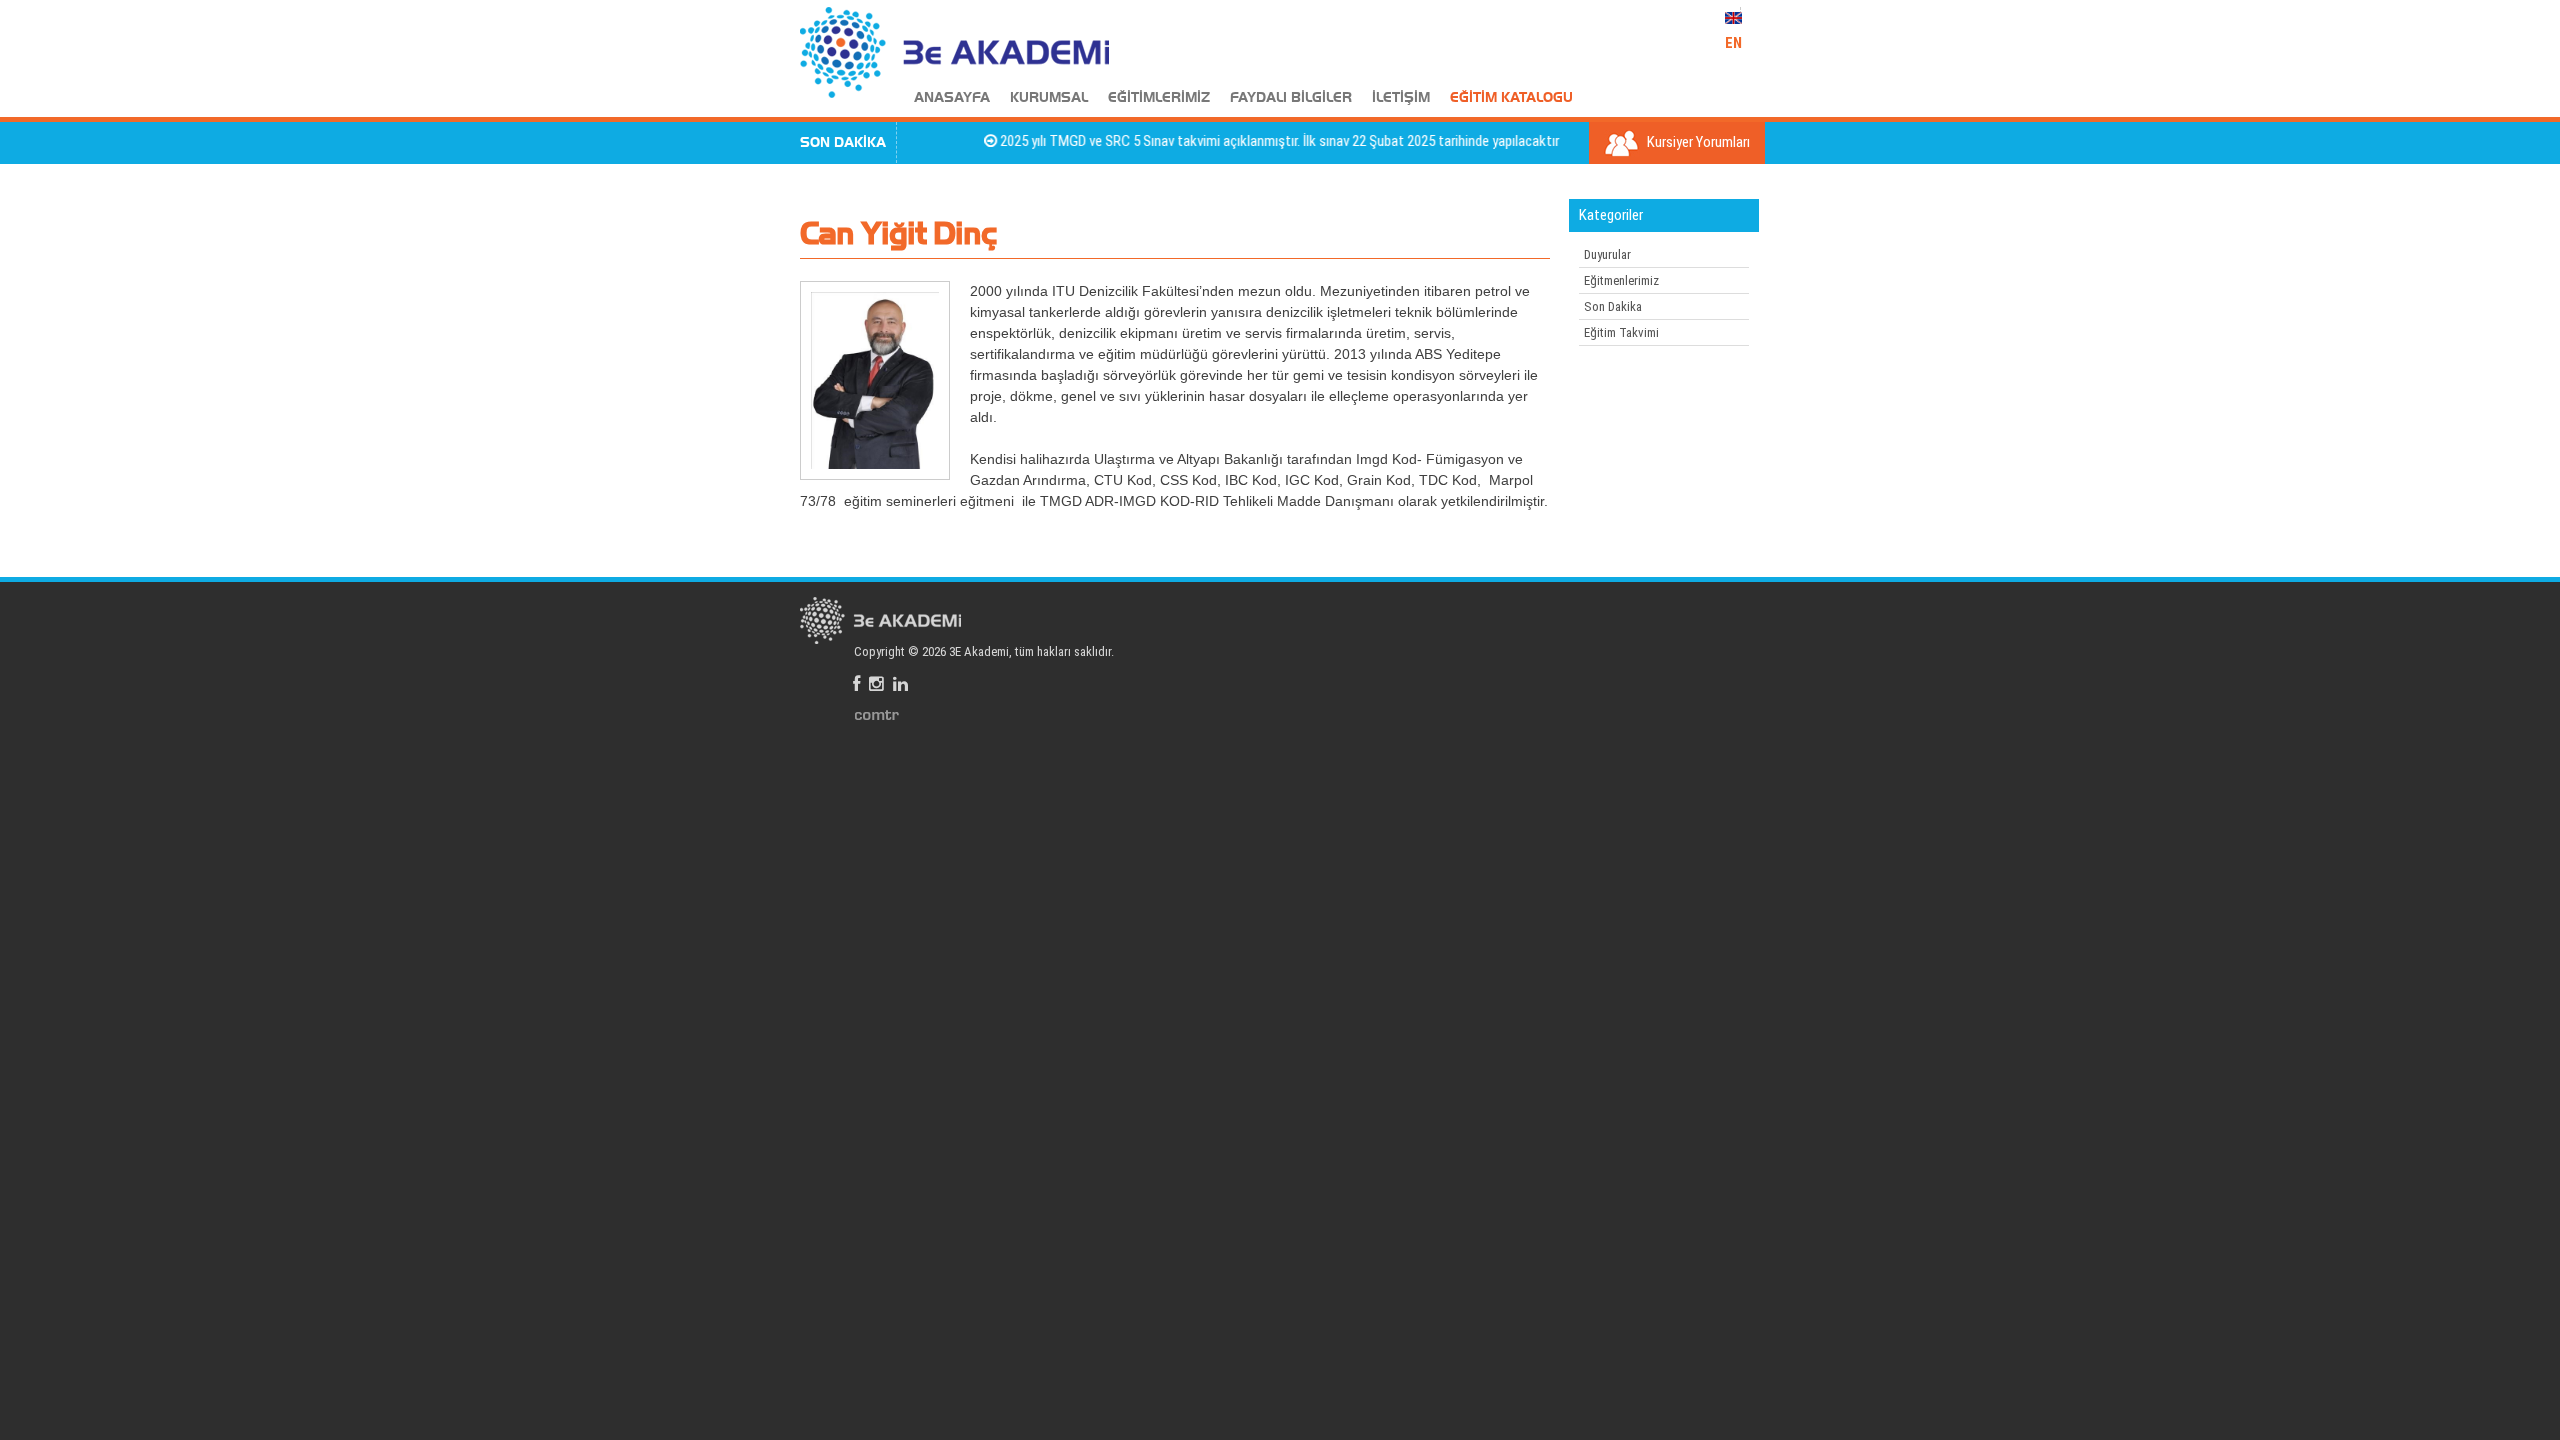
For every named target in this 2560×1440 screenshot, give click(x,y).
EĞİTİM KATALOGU (1511, 98)
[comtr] (877, 714)
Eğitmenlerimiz (1621, 280)
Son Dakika (1613, 306)
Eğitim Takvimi (1621, 332)
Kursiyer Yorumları (1697, 142)
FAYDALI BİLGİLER (1291, 98)
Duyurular (1607, 254)
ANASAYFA (952, 98)
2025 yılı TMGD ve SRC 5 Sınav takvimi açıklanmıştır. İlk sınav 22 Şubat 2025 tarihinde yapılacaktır (1250, 141)
